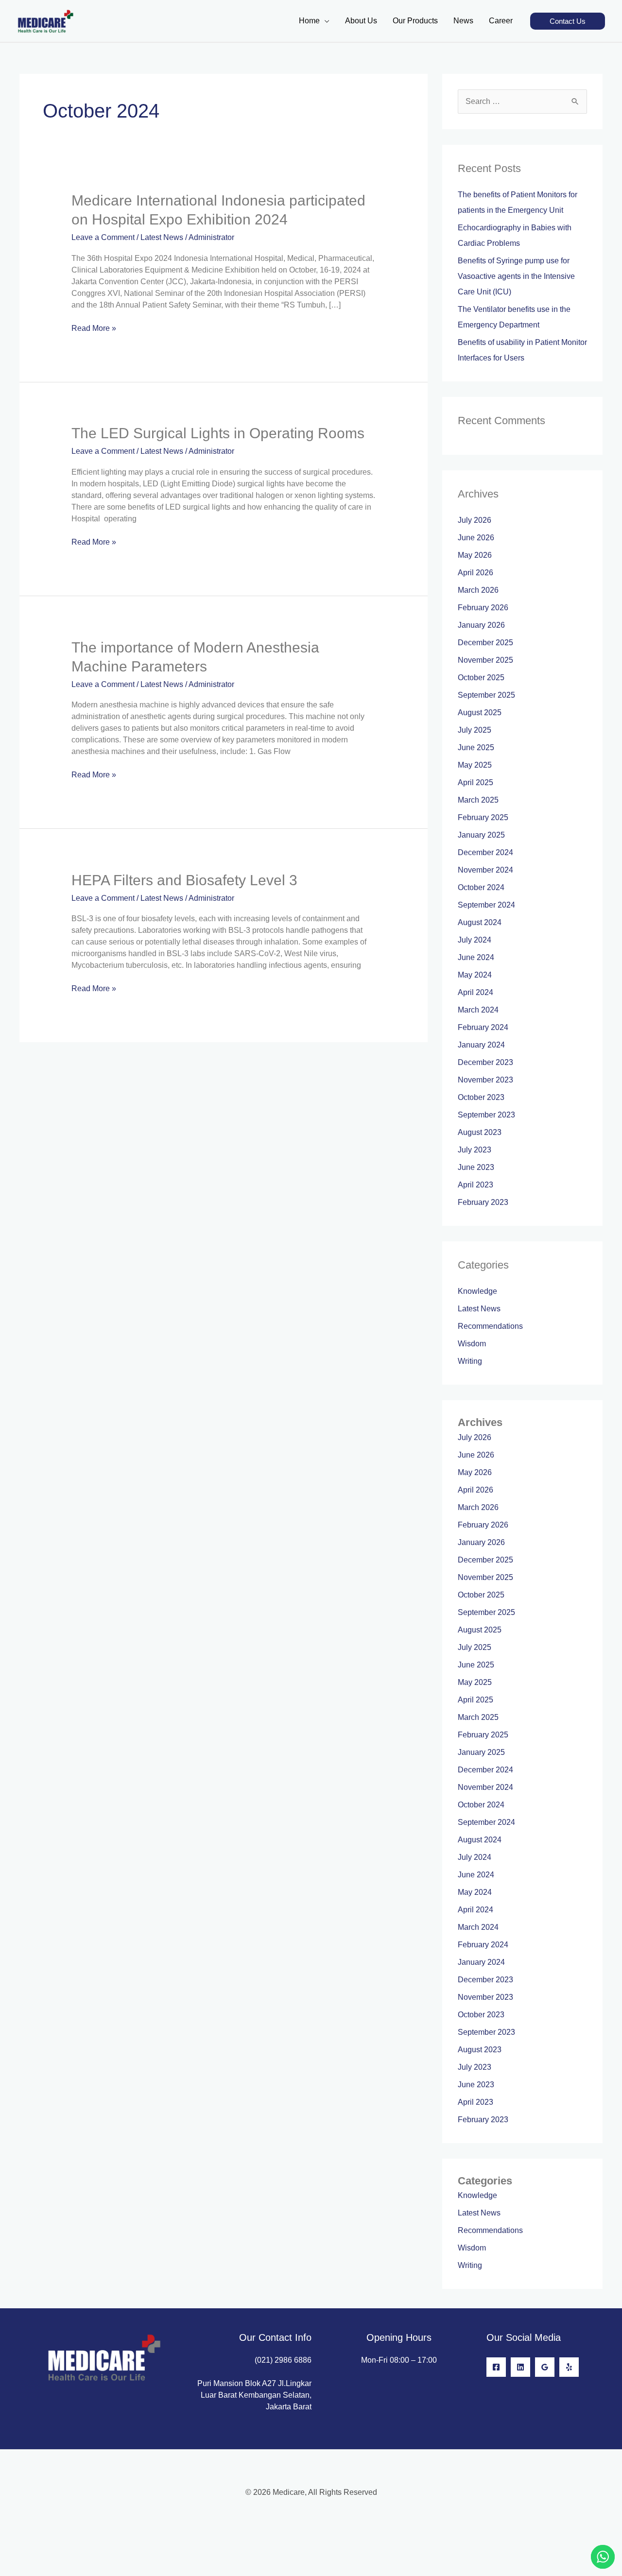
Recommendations (490, 1326)
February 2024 (483, 1027)
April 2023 (475, 1185)
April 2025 (475, 782)
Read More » (94, 327)
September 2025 (486, 695)
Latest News (162, 237)
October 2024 (481, 887)
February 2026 (483, 608)
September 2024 (486, 905)
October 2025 (481, 678)
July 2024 (475, 940)
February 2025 (483, 817)
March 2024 (478, 1010)
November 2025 (485, 660)
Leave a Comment (103, 237)
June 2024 (476, 957)
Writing (470, 1361)
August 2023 (480, 1132)
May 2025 (475, 765)
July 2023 (475, 1150)
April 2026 (475, 573)
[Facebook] (496, 2367)
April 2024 (475, 992)
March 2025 (478, 800)
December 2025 (485, 643)
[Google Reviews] (545, 2367)
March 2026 (478, 590)
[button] (568, 21)
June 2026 (476, 538)
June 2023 (476, 1167)
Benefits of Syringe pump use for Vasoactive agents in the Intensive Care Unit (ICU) (516, 276)
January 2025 (481, 835)
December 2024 (485, 852)
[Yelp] (569, 2367)
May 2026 (475, 555)
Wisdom (472, 1344)
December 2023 (485, 1062)
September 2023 (486, 1115)
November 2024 (485, 870)
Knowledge (477, 1291)
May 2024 (475, 975)
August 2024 (480, 922)
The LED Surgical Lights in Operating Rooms (218, 433)
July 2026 (475, 520)
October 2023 (481, 1097)
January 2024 (481, 1045)
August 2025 (480, 713)
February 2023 (483, 1202)
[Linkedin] (520, 2367)
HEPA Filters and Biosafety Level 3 (184, 880)
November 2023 (485, 1080)
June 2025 (476, 747)
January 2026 (481, 625)
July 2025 (475, 730)
